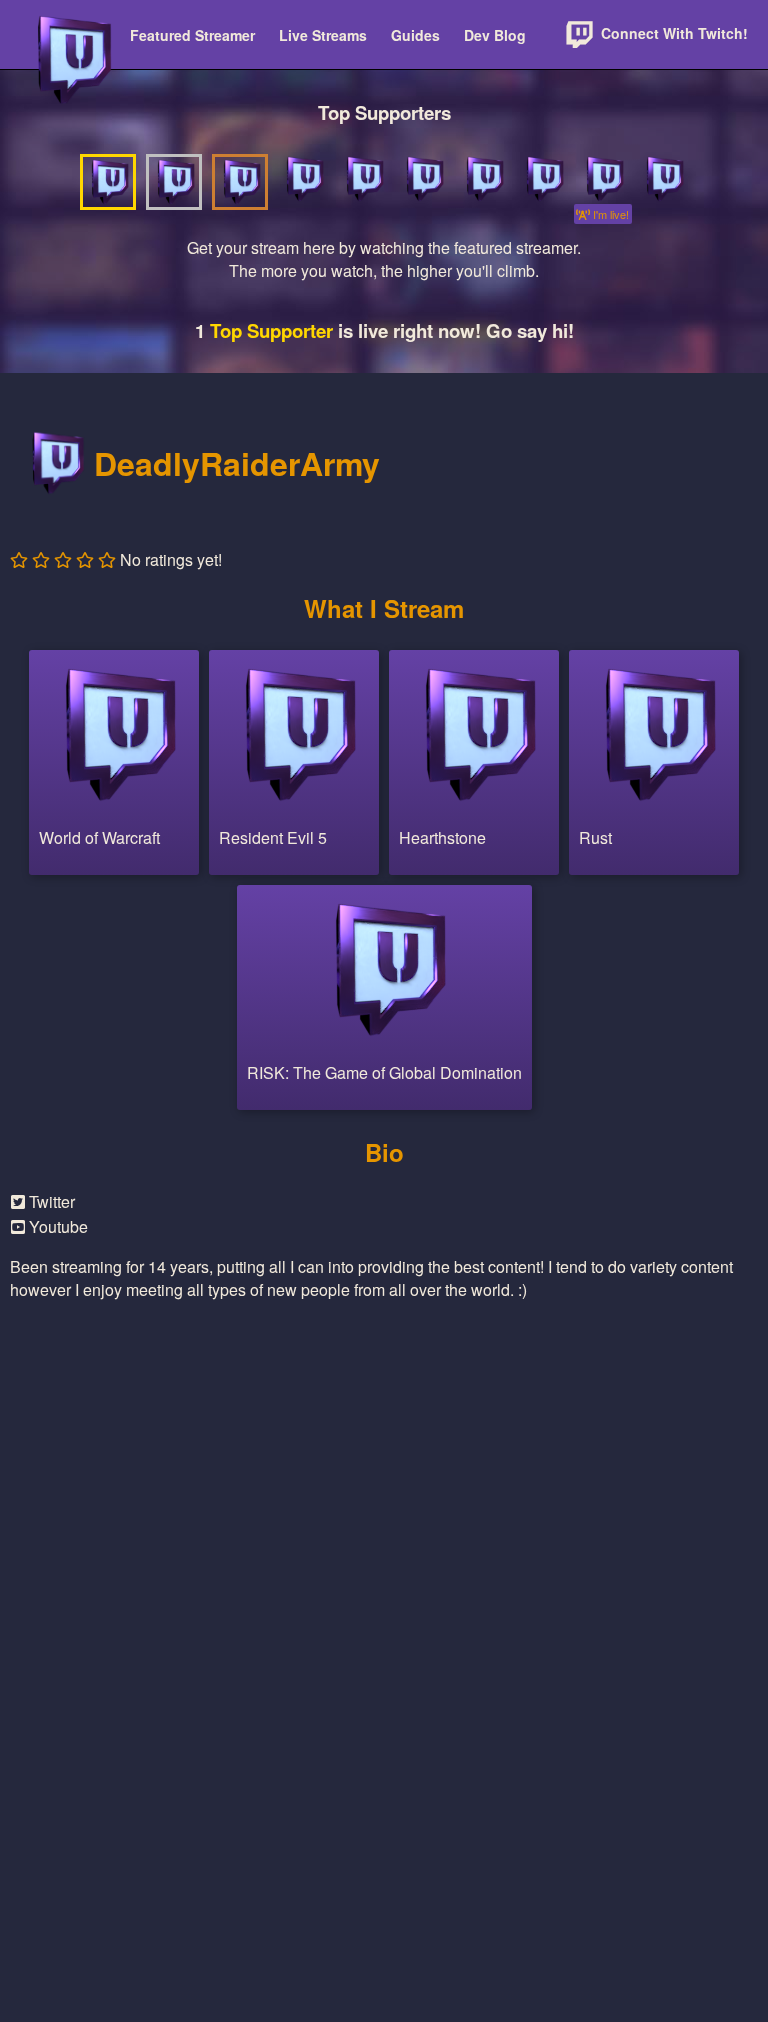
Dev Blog (495, 35)
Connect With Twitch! (672, 33)
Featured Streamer (192, 35)
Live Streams (323, 35)
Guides (415, 35)
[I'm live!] (603, 179)
